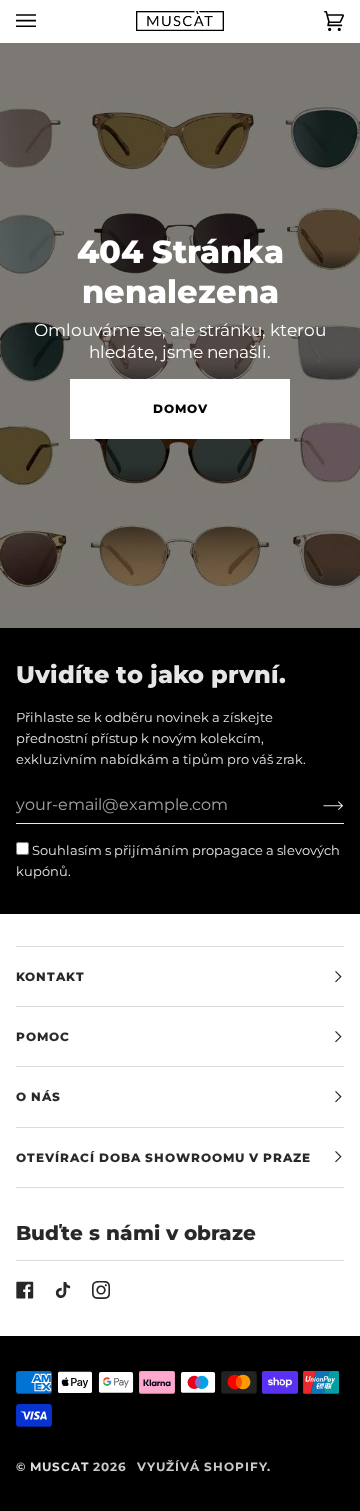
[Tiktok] (63, 1290)
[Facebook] (25, 1290)
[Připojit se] (317, 805)
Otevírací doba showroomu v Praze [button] (163, 1157)
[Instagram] (101, 1290)
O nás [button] (38, 1096)
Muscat (59, 1466)
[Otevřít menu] (46, 21)
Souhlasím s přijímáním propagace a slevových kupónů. (178, 860)
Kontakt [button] (50, 976)
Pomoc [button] (43, 1036)
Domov (180, 408)
